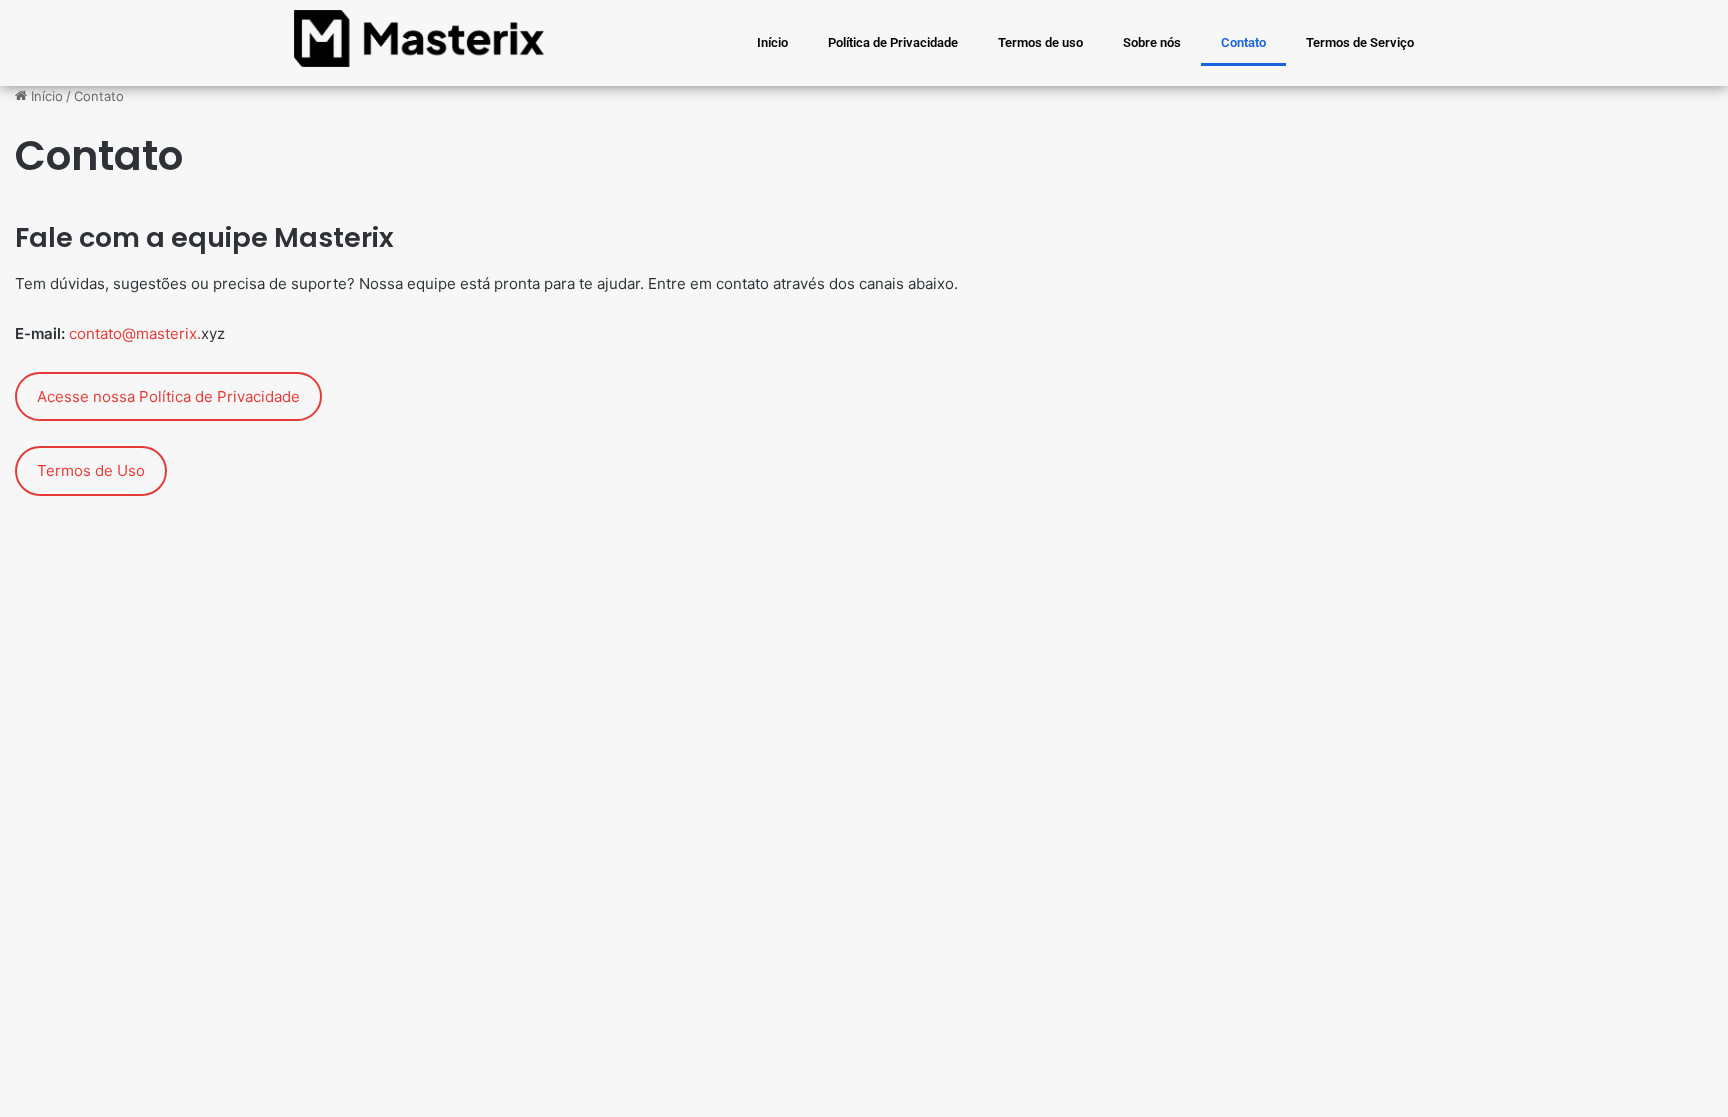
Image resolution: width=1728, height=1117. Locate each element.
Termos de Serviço (1360, 42)
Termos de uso (1040, 42)
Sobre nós (1152, 42)
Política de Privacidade (893, 42)
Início (772, 42)
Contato (1243, 42)
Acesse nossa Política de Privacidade (168, 396)
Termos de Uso (91, 470)
